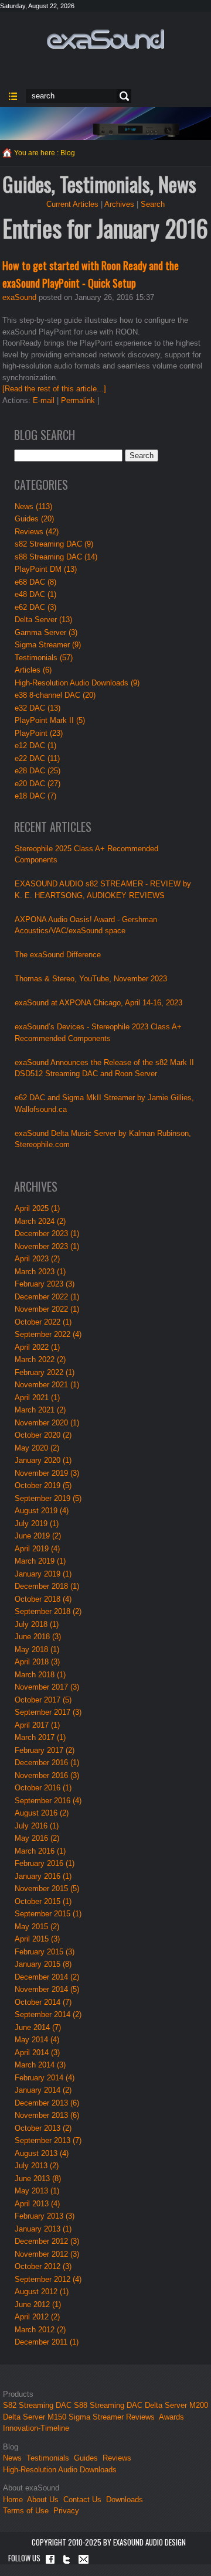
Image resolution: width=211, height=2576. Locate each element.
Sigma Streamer (96, 2417)
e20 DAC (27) (38, 784)
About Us (44, 2500)
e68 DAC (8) (35, 582)
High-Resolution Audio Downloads (60, 2470)
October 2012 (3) (43, 2266)
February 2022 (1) (45, 1372)
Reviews (140, 2417)
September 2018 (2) (48, 1611)
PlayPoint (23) (39, 733)
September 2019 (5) (48, 1498)
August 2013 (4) (42, 2153)
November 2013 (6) (47, 2115)
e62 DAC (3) (35, 607)
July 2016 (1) (37, 1826)
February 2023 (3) (45, 1284)
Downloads (125, 2500)
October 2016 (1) (43, 1788)
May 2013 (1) (37, 2191)
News (12, 2458)
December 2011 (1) (47, 2342)
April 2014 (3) (37, 2053)
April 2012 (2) (37, 2317)
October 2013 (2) (43, 2128)
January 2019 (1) (43, 1574)
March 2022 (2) (40, 1359)
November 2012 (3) (47, 2254)
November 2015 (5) (47, 1889)
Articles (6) (33, 670)
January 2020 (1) (43, 1460)
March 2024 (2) (40, 1221)
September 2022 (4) (48, 1334)
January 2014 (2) (43, 2090)
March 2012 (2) (40, 2330)
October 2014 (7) (43, 2002)
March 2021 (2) (40, 1410)
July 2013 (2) (37, 2166)
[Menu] (13, 96)
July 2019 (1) (37, 1524)
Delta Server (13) (43, 620)
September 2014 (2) (48, 2014)
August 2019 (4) (42, 1511)
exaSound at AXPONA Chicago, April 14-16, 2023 (98, 1003)
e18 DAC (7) (35, 796)
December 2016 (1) (47, 1763)
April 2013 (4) (37, 2204)
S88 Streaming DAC (108, 2405)
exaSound (19, 297)
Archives (119, 204)
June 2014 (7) (38, 2027)
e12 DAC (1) (35, 745)
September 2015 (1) (48, 1914)
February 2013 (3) (45, 2216)
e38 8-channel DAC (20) (55, 695)
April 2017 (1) (37, 1725)
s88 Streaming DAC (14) (56, 557)
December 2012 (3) (47, 2241)
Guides (86, 2458)
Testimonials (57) (44, 658)
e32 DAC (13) (38, 708)
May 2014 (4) (37, 2040)
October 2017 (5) (43, 1700)
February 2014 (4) (45, 2078)
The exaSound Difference (58, 955)
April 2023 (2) (37, 1259)
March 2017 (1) (40, 1737)
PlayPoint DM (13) (46, 569)
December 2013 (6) (47, 2103)
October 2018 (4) (43, 1599)
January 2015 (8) (43, 1964)
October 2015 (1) (43, 1901)
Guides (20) (34, 519)
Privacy (66, 2511)
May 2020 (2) (37, 1448)
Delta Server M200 (176, 2405)
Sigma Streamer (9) (48, 645)
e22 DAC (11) (37, 758)
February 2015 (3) (45, 1952)
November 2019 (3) (47, 1473)
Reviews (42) (37, 532)
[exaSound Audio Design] (105, 38)
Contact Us (82, 2500)
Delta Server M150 (35, 2417)
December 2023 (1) (47, 1234)
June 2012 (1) (38, 2304)
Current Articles (72, 204)
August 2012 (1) (42, 2292)
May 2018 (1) (37, 1649)
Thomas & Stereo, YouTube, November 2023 (91, 979)
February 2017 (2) (45, 1750)
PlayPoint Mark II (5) (50, 720)
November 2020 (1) (47, 1423)
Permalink (78, 400)
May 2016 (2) (37, 1838)
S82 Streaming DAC (37, 2405)
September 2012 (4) (48, 2279)
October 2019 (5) (43, 1485)
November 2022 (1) (47, 1309)
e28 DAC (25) (38, 771)
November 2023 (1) (47, 1246)
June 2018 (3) (38, 1637)
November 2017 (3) (47, 1687)
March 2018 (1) (40, 1675)
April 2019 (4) (37, 1549)
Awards (171, 2417)
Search (122, 96)
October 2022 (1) (43, 1322)
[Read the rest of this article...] (54, 389)
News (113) (33, 506)
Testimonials (48, 2458)
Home (13, 2500)
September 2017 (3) (48, 1712)
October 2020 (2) (43, 1435)
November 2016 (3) (47, 1775)
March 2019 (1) (40, 1561)
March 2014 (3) (40, 2065)
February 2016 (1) (45, 1863)
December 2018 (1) (47, 1586)
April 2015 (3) (37, 1939)
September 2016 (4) (48, 1801)
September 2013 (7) (48, 2140)
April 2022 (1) (37, 1347)
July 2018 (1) (37, 1624)
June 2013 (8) (38, 2178)
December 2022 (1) (47, 1297)
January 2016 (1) (43, 1876)
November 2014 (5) (47, 1989)
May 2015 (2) (37, 1927)
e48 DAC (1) (35, 594)
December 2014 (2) (47, 1977)
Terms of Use (26, 2511)
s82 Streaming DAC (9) (54, 544)
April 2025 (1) (37, 1208)
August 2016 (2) (42, 1813)
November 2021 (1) (47, 1385)
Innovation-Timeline (36, 2428)
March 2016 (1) (40, 1851)
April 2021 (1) (37, 1398)
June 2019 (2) (38, 1536)
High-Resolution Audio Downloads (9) (77, 683)
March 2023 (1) (40, 1272)
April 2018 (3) (37, 1662)
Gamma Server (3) (46, 632)
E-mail (44, 400)
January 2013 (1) (43, 2229)
